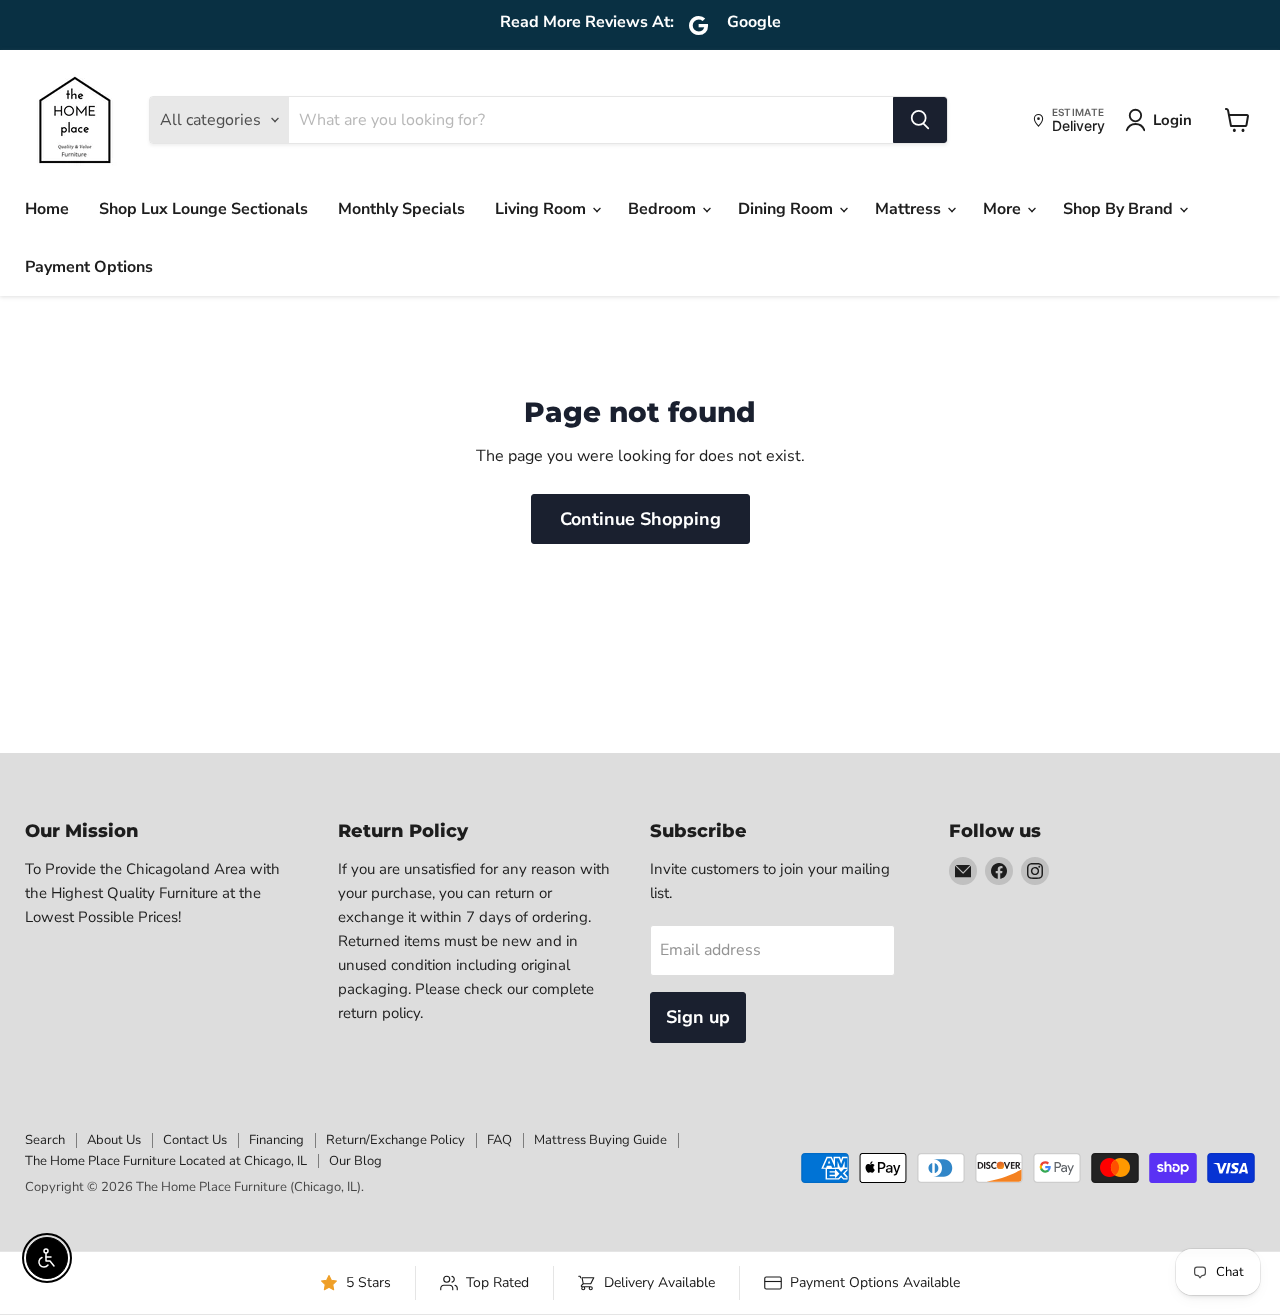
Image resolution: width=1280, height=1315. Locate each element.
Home (47, 209)
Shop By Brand (1120, 209)
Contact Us (195, 1140)
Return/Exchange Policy (395, 1140)
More (1004, 209)
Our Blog (355, 1161)
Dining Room (787, 209)
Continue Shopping (640, 519)
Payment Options (89, 267)
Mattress (910, 209)
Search (45, 1140)
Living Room (542, 209)
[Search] (920, 120)
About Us (114, 1140)
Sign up (698, 1017)
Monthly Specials (401, 209)
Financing (276, 1140)
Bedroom (664, 209)
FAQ (499, 1140)
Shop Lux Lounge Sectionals (203, 209)
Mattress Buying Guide (600, 1140)
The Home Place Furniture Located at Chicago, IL (166, 1161)
